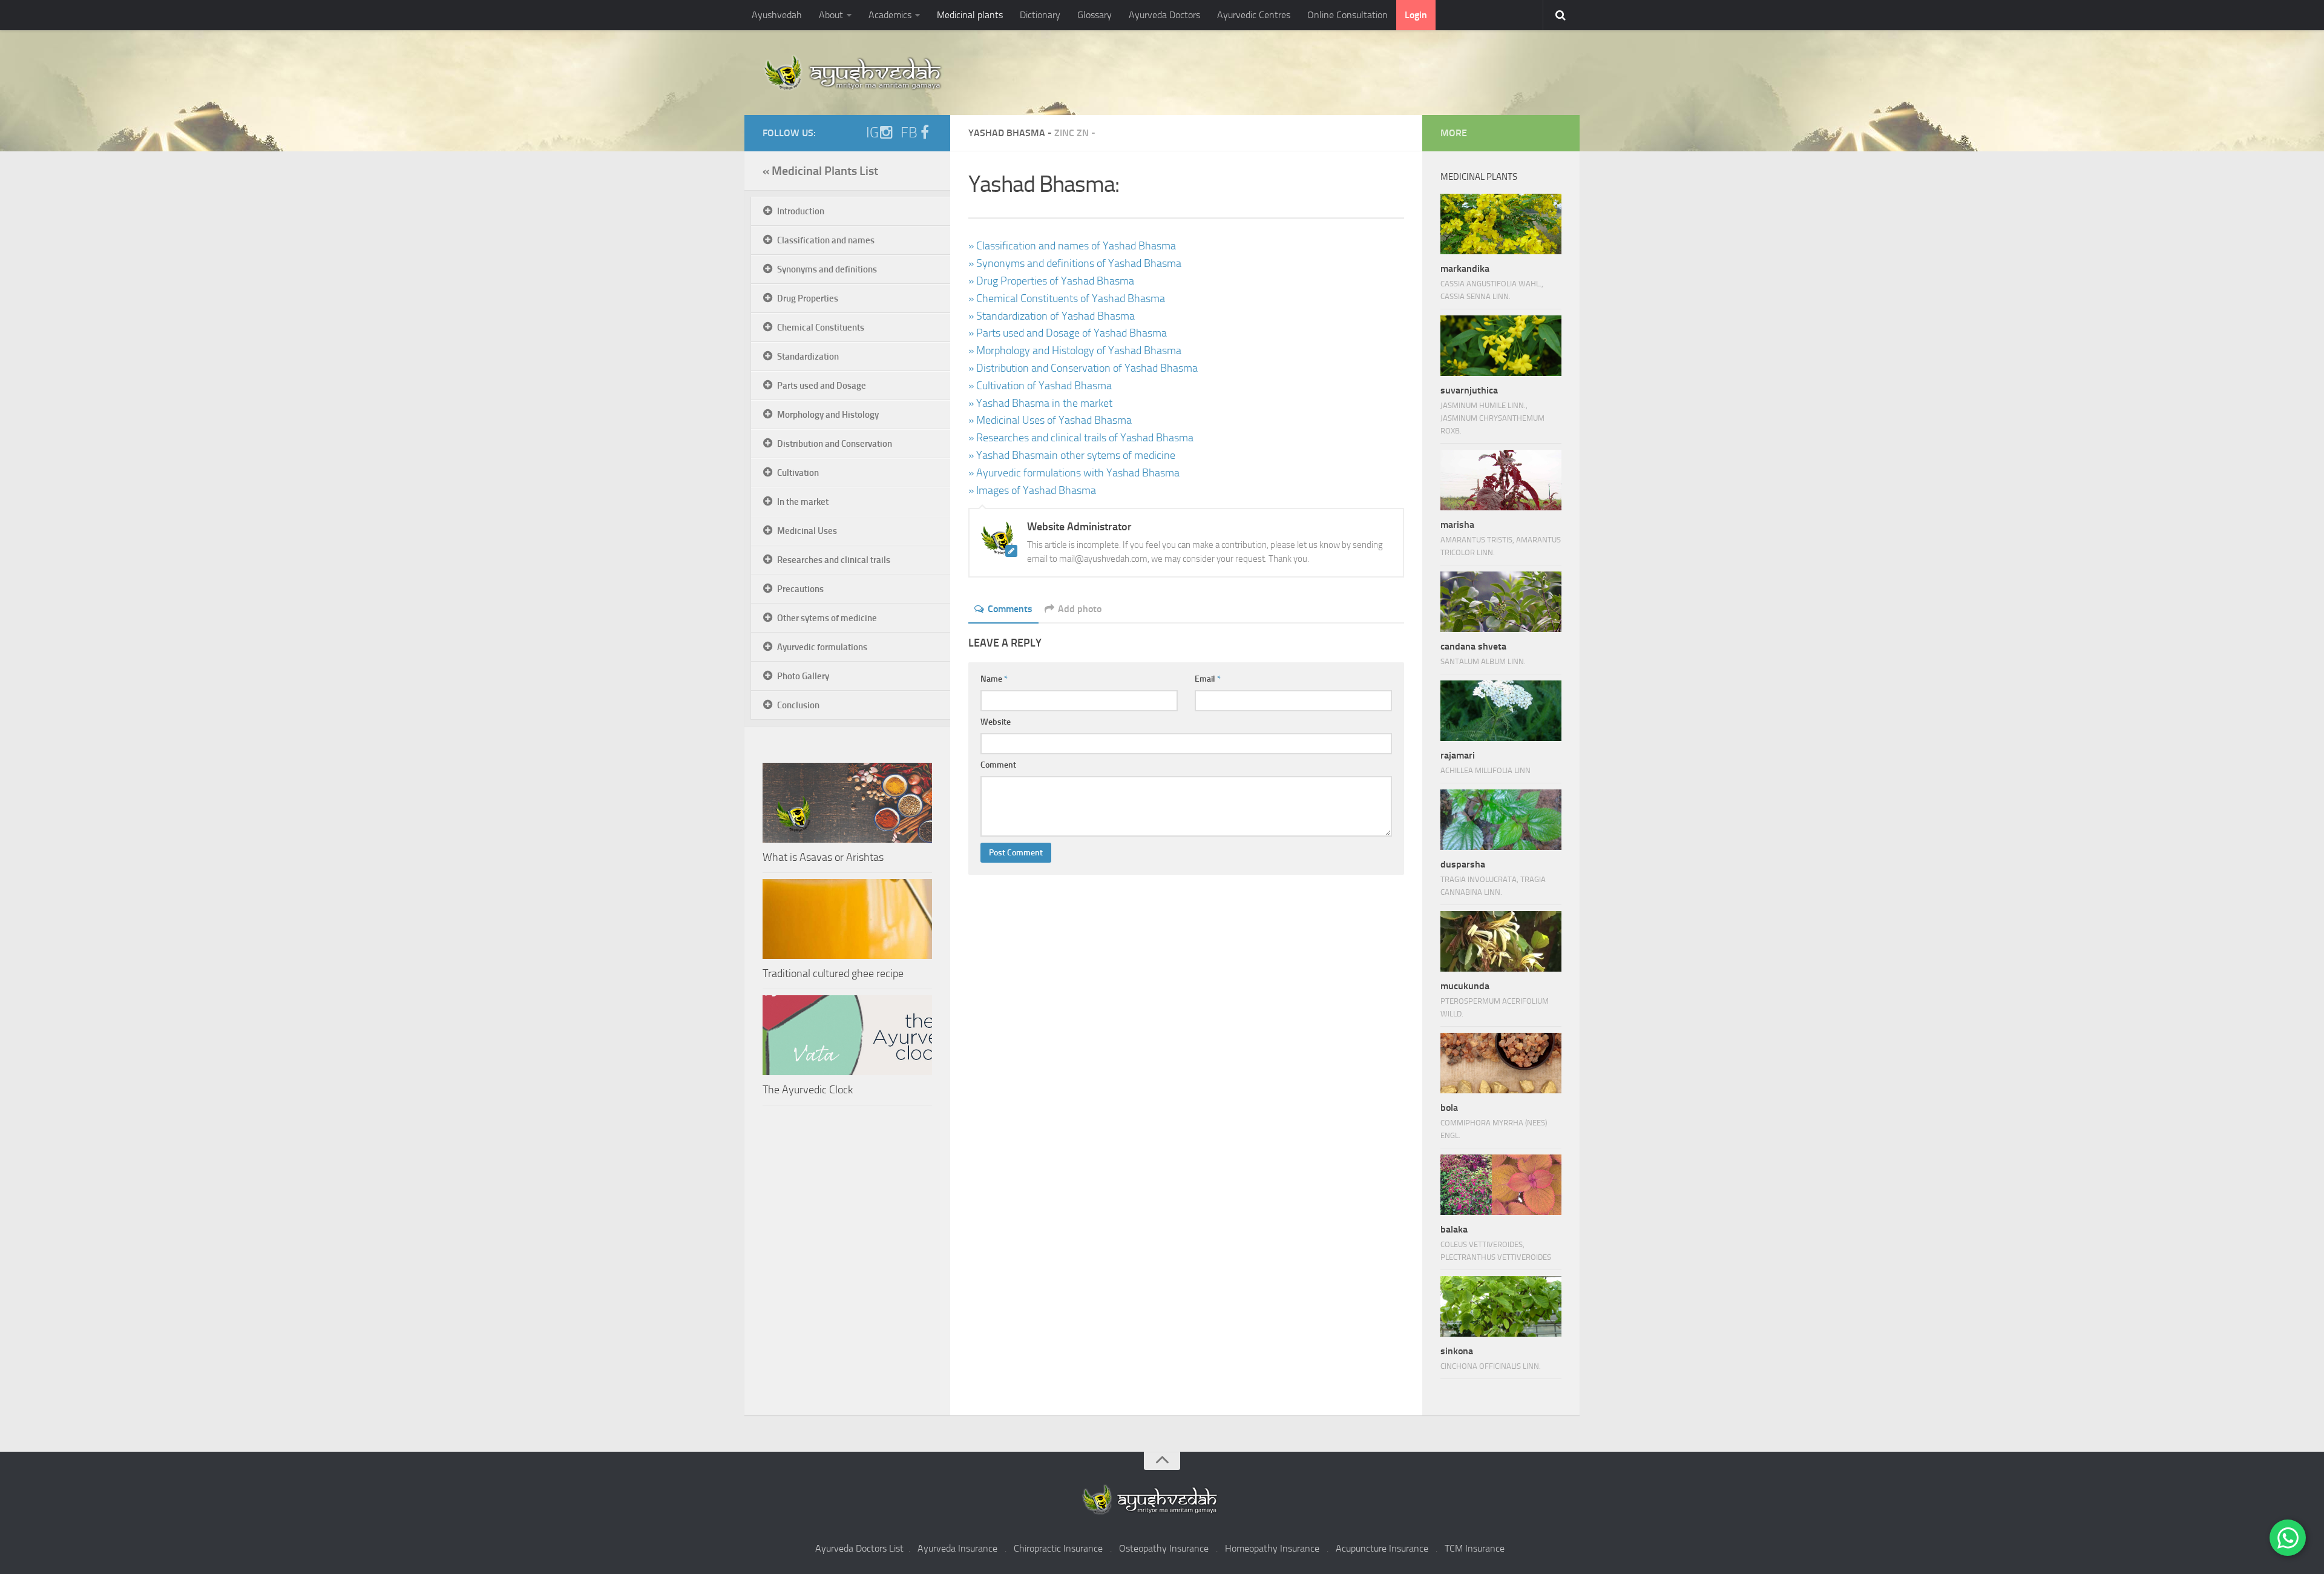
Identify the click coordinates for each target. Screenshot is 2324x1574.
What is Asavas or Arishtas (823, 857)
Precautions (800, 589)
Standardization (808, 357)
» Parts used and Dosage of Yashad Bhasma (1068, 333)
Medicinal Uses (807, 531)
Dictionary (1040, 15)
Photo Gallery (803, 676)
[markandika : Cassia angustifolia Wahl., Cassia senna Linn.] (1501, 224)
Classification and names (826, 240)
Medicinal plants (970, 15)
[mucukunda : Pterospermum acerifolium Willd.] (1501, 941)
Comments (1010, 609)
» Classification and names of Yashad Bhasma (1072, 246)
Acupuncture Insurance (1382, 1548)
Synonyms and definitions (827, 269)
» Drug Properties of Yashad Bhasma (1051, 281)
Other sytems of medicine (827, 618)
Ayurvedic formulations (822, 647)
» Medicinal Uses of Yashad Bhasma (1050, 420)
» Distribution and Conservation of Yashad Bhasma (1083, 368)
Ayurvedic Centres (1254, 15)
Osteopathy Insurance (1164, 1548)
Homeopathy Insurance (1272, 1548)
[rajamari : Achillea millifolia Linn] (1501, 711)
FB (909, 133)
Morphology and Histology (828, 415)
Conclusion (798, 705)
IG (872, 133)
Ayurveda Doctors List (859, 1548)
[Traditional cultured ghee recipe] (847, 919)
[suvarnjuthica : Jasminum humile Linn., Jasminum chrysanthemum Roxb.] (1501, 346)
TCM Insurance (1475, 1548)
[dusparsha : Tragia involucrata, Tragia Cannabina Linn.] (1501, 820)
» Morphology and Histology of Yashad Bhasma (1075, 351)
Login (1416, 15)
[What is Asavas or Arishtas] (847, 803)
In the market (803, 502)
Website (996, 722)
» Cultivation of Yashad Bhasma (1040, 386)
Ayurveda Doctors (1164, 15)
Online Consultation (1347, 15)
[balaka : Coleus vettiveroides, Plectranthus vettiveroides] (1501, 1185)
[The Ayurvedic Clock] (847, 1035)
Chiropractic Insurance (1058, 1548)
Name (994, 679)
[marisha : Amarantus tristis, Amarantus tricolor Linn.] (1501, 480)
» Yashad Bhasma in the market (1040, 403)
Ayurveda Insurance (957, 1548)
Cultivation (798, 473)
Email (1208, 679)
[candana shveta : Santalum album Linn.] (1501, 602)
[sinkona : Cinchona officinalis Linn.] (1501, 1306)
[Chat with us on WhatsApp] (2288, 1538)
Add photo (1080, 609)
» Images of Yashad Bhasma (1032, 490)
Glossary (1095, 15)
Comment (998, 765)
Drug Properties (808, 298)
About (831, 15)
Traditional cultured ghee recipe (833, 973)
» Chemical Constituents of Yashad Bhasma (1067, 298)
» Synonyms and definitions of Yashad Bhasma (1075, 263)
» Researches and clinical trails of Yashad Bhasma (1081, 438)
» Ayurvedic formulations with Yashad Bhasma (1074, 473)
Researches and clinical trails (834, 560)
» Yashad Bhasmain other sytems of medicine (1072, 455)
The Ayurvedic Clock (808, 1090)
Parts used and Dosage (822, 386)
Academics (890, 15)
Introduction (801, 211)
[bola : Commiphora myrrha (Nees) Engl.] (1501, 1063)
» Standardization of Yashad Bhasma (1052, 316)
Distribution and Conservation (835, 444)
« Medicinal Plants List (820, 171)
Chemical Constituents (821, 328)
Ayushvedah (777, 15)
